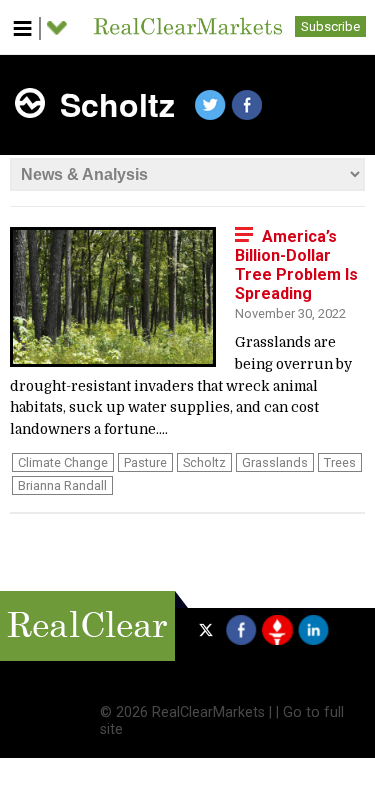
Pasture (145, 462)
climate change (63, 462)
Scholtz (204, 462)
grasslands (275, 462)
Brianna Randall (62, 485)
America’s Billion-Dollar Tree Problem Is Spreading (296, 265)
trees (340, 462)
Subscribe (330, 26)
